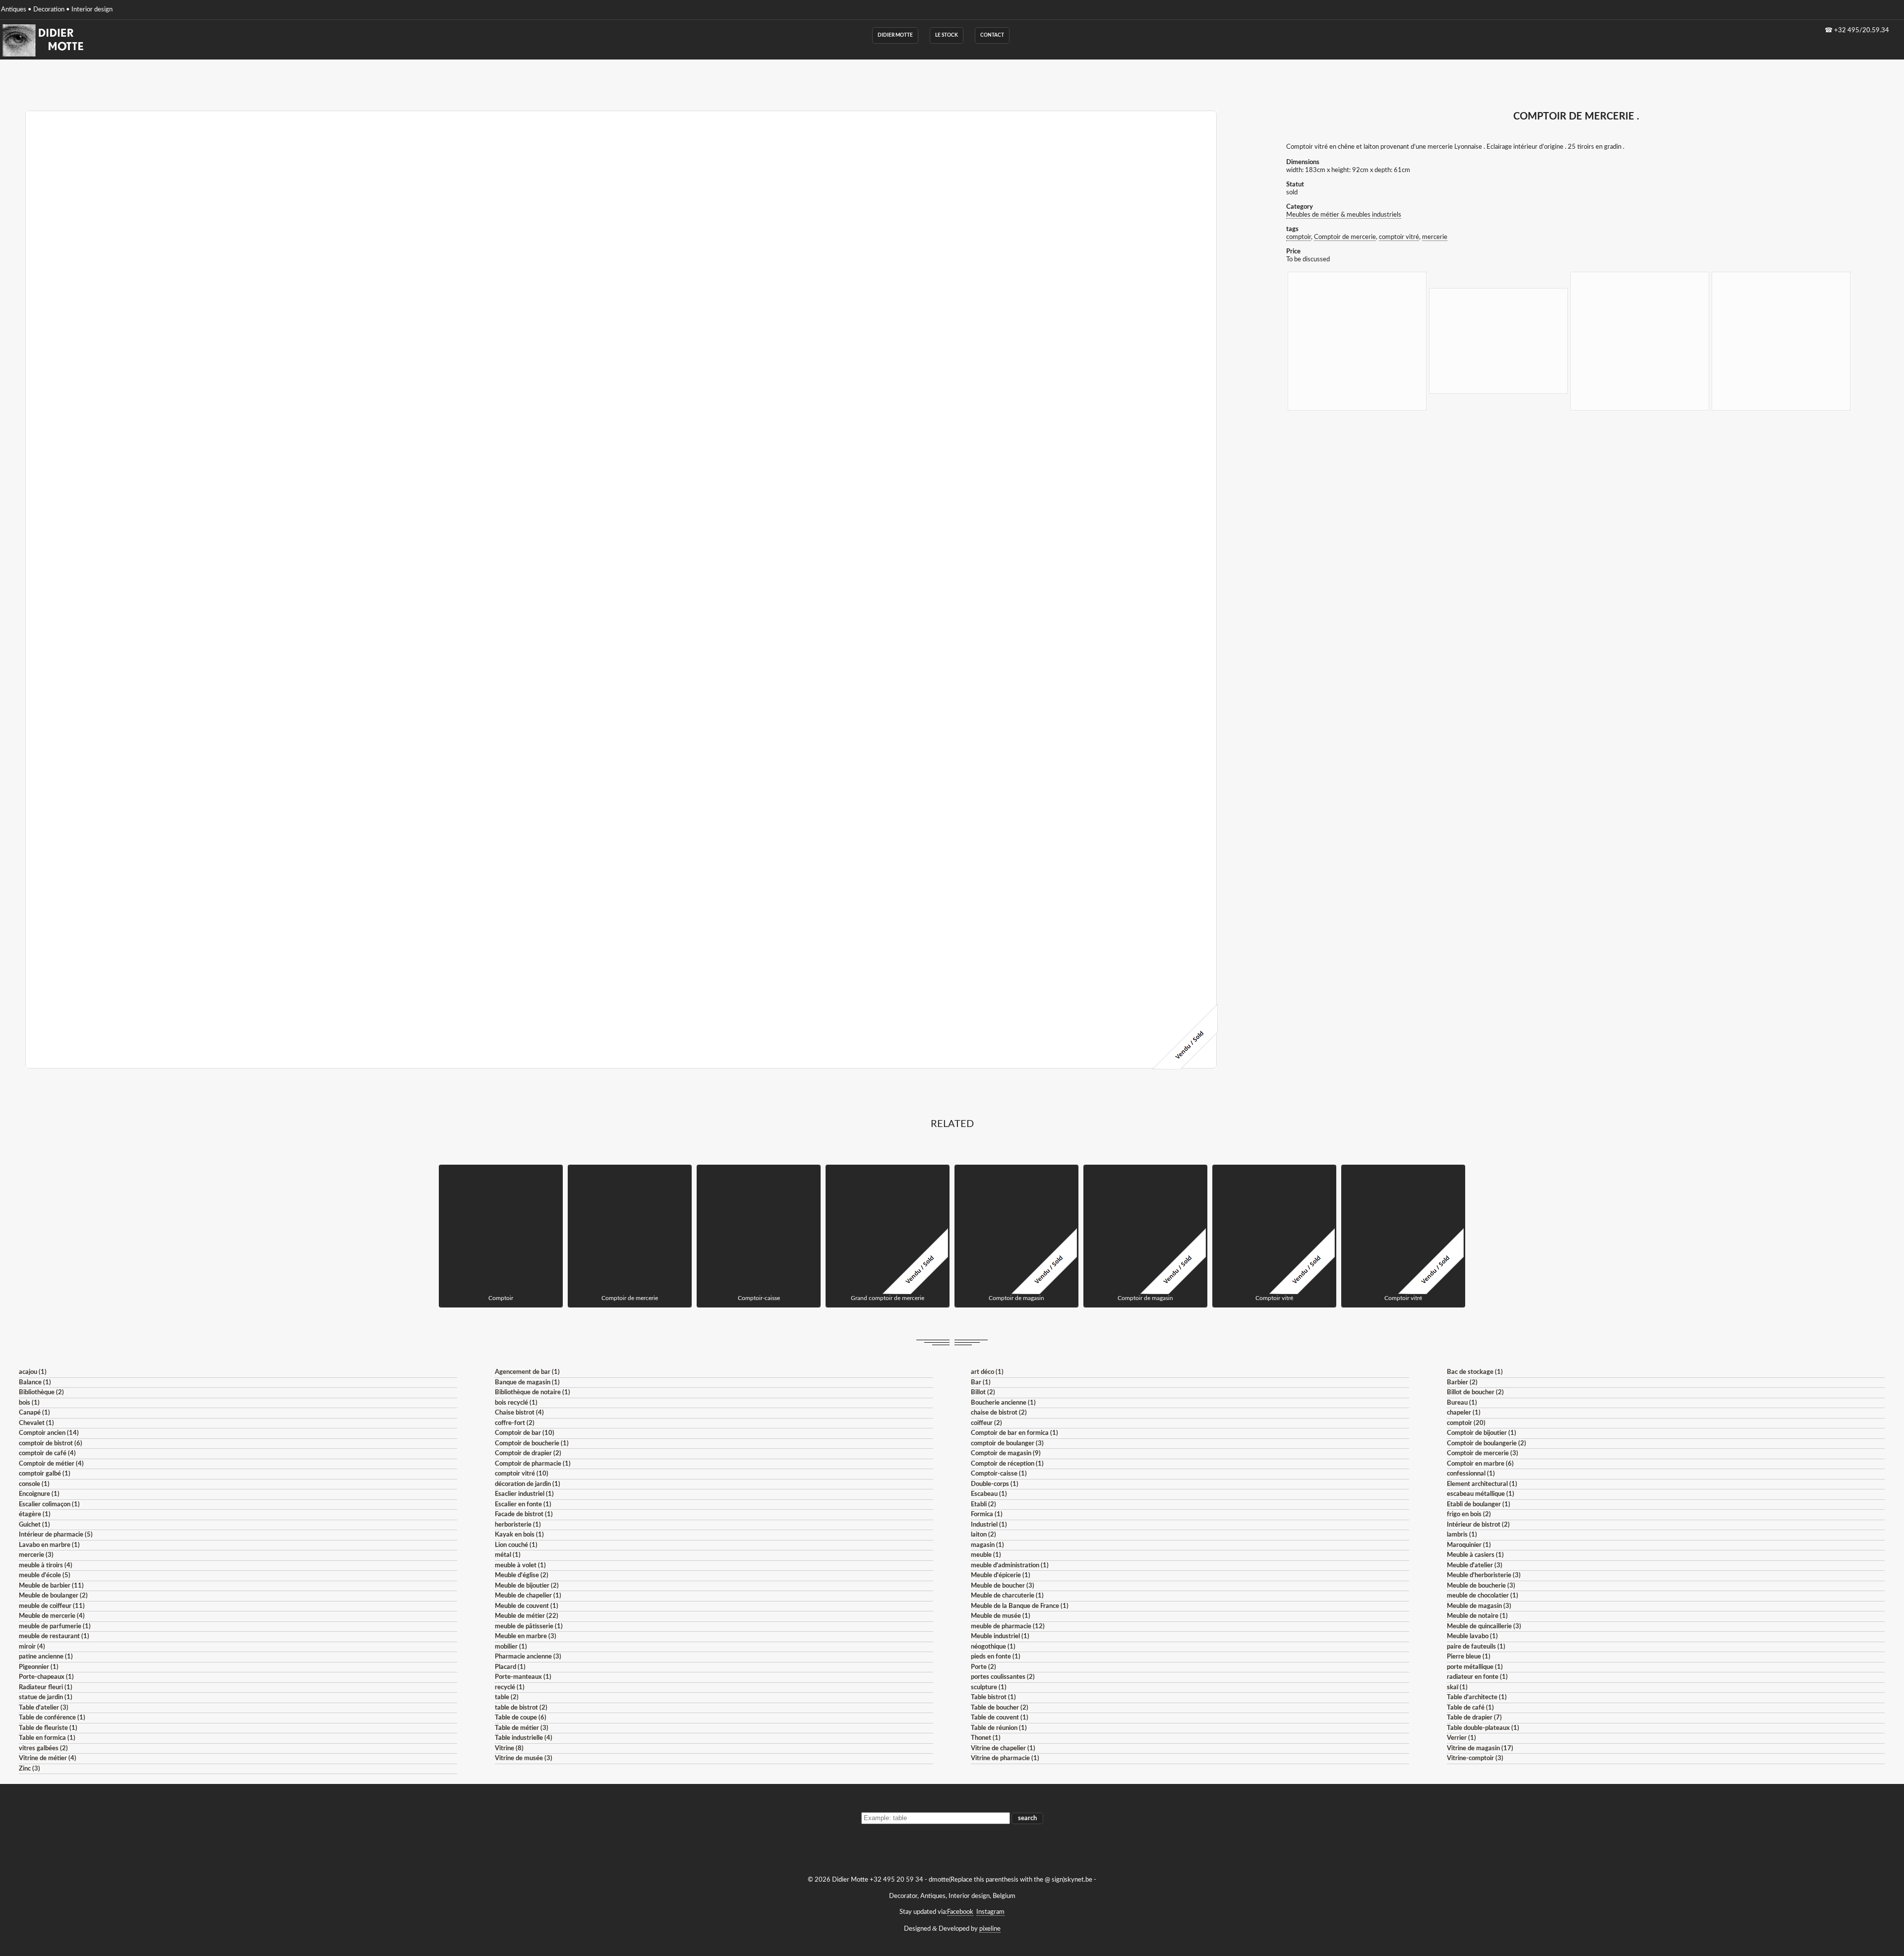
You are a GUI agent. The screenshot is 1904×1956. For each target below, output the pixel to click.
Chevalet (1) (36, 1423)
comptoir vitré (1399, 237)
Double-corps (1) (995, 1484)
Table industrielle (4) (524, 1738)
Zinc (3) (30, 1769)
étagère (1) (35, 1514)
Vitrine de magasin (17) (1480, 1749)
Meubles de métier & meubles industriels (1344, 215)
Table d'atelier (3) (44, 1708)
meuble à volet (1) (520, 1566)
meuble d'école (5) (45, 1575)
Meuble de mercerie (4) (52, 1616)
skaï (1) (1457, 1688)
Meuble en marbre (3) (526, 1636)
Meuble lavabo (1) (1472, 1636)
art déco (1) (987, 1372)
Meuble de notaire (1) (1477, 1616)
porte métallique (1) (1475, 1667)
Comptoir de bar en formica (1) (1014, 1433)
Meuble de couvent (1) (527, 1606)
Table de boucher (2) (1000, 1708)
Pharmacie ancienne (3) (528, 1657)
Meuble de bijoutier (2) (527, 1586)
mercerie (1435, 237)
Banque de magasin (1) (527, 1383)
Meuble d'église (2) (522, 1575)
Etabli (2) (983, 1505)
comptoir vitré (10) (522, 1474)
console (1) (34, 1484)
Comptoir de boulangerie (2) (1487, 1444)
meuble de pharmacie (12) (1008, 1627)
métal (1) (508, 1555)
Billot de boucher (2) (1475, 1393)
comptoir (1299, 237)
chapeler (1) (1464, 1413)
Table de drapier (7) (1474, 1718)
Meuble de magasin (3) (1479, 1606)
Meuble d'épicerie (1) (1001, 1575)
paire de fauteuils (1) (1476, 1647)
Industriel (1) (989, 1525)
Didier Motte (895, 35)
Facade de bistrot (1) (524, 1514)
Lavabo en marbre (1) (49, 1545)
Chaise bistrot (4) (519, 1413)
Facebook (960, 1912)
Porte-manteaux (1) (523, 1677)
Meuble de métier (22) (527, 1616)
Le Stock (947, 35)
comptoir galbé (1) (45, 1474)
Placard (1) (510, 1667)
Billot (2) (983, 1393)
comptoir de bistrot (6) (51, 1444)
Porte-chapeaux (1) (46, 1677)
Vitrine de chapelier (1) (1003, 1749)
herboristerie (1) (518, 1525)
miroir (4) (32, 1647)
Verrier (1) (1461, 1738)
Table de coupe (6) (521, 1718)
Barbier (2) (1462, 1383)
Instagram (990, 1912)
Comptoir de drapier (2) (528, 1453)
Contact (992, 35)
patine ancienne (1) (46, 1657)
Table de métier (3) (522, 1728)
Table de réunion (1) (999, 1728)
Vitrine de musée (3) (524, 1758)
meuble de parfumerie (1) (55, 1627)
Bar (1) (981, 1383)
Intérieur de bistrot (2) (1478, 1525)
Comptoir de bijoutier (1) (1482, 1433)
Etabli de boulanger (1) (1479, 1505)
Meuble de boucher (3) (1003, 1586)
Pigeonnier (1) (39, 1667)
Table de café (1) (1470, 1708)
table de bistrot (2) (521, 1708)
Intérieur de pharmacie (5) (56, 1535)
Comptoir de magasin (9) (1006, 1453)
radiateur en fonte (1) (1477, 1677)
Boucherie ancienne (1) (1003, 1403)
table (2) (507, 1697)
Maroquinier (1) (1469, 1545)
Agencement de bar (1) (527, 1372)
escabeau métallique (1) (1481, 1494)
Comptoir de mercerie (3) (1483, 1453)
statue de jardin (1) (46, 1697)
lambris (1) (1462, 1535)
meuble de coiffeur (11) (52, 1606)
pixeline (990, 1929)
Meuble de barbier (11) (51, 1586)
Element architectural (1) (1482, 1484)
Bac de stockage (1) (1475, 1372)
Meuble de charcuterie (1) (1007, 1596)
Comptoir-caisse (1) (999, 1474)
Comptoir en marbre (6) (1480, 1464)
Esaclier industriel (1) (524, 1494)
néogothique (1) (993, 1647)
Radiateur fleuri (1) (46, 1688)
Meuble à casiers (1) (1475, 1555)
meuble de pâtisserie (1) (529, 1627)
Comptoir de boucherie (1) (532, 1444)
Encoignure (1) (39, 1494)
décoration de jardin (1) (528, 1484)
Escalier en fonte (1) (523, 1505)
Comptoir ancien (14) (49, 1433)
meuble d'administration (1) (1010, 1566)
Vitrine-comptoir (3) (1475, 1758)
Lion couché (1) (516, 1545)
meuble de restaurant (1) (54, 1636)
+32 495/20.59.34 (1862, 30)
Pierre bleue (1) (1469, 1657)
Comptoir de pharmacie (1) (533, 1464)
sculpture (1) (989, 1688)
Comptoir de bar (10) (525, 1433)
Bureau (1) (1462, 1403)
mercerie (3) (36, 1555)
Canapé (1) (34, 1413)
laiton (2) (983, 1535)
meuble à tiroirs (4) (46, 1566)
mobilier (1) (511, 1647)
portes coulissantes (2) (1003, 1677)
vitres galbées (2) (43, 1749)
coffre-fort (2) (515, 1423)
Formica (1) (987, 1514)
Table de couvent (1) (1000, 1718)
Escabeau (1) (989, 1494)
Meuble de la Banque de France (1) (1020, 1606)
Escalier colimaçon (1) (49, 1505)
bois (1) (29, 1403)
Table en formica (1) (47, 1738)
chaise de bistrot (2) (999, 1413)
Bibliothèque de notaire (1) (533, 1393)
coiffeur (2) (986, 1423)
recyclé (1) (510, 1688)
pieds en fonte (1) (996, 1657)
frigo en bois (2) (1469, 1514)
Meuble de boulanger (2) (53, 1596)
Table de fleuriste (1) (48, 1728)
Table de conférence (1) (52, 1718)
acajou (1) (33, 1372)
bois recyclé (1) (516, 1403)
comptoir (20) (1466, 1423)
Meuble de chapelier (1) (528, 1596)
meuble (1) (986, 1555)
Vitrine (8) (509, 1749)
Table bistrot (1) (993, 1697)
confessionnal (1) (1471, 1474)
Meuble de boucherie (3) (1481, 1586)
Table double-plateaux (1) (1483, 1728)
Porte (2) (983, 1667)
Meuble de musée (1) (1001, 1616)
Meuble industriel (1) (1000, 1636)
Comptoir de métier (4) (51, 1464)
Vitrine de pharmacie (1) (1005, 1758)
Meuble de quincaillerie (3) (1484, 1627)
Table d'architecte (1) (1477, 1697)
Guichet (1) (34, 1525)
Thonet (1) (986, 1738)
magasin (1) (987, 1545)
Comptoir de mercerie (1345, 237)
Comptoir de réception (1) (1007, 1464)
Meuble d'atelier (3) (1475, 1566)
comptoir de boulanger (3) (1007, 1444)
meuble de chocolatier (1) (1483, 1596)
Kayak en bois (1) (519, 1535)
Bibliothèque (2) (41, 1393)
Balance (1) (35, 1383)
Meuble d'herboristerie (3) (1484, 1575)
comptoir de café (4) (47, 1453)
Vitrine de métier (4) (48, 1758)
